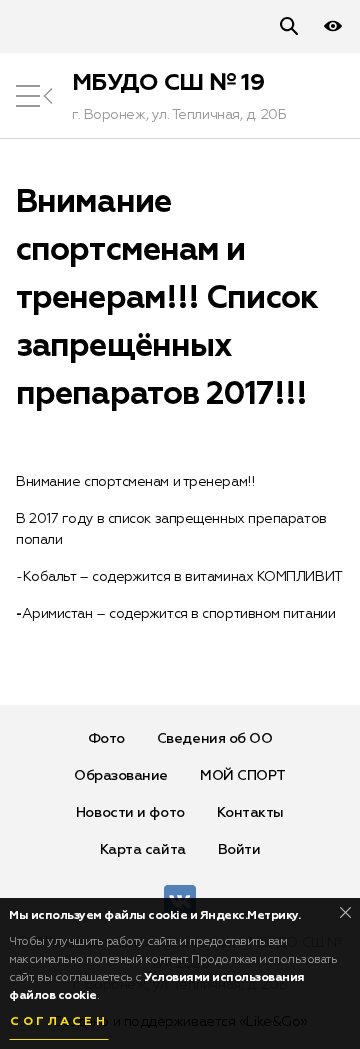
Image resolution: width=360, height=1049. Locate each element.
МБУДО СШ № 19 (168, 83)
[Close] (345, 912)
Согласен (59, 1022)
